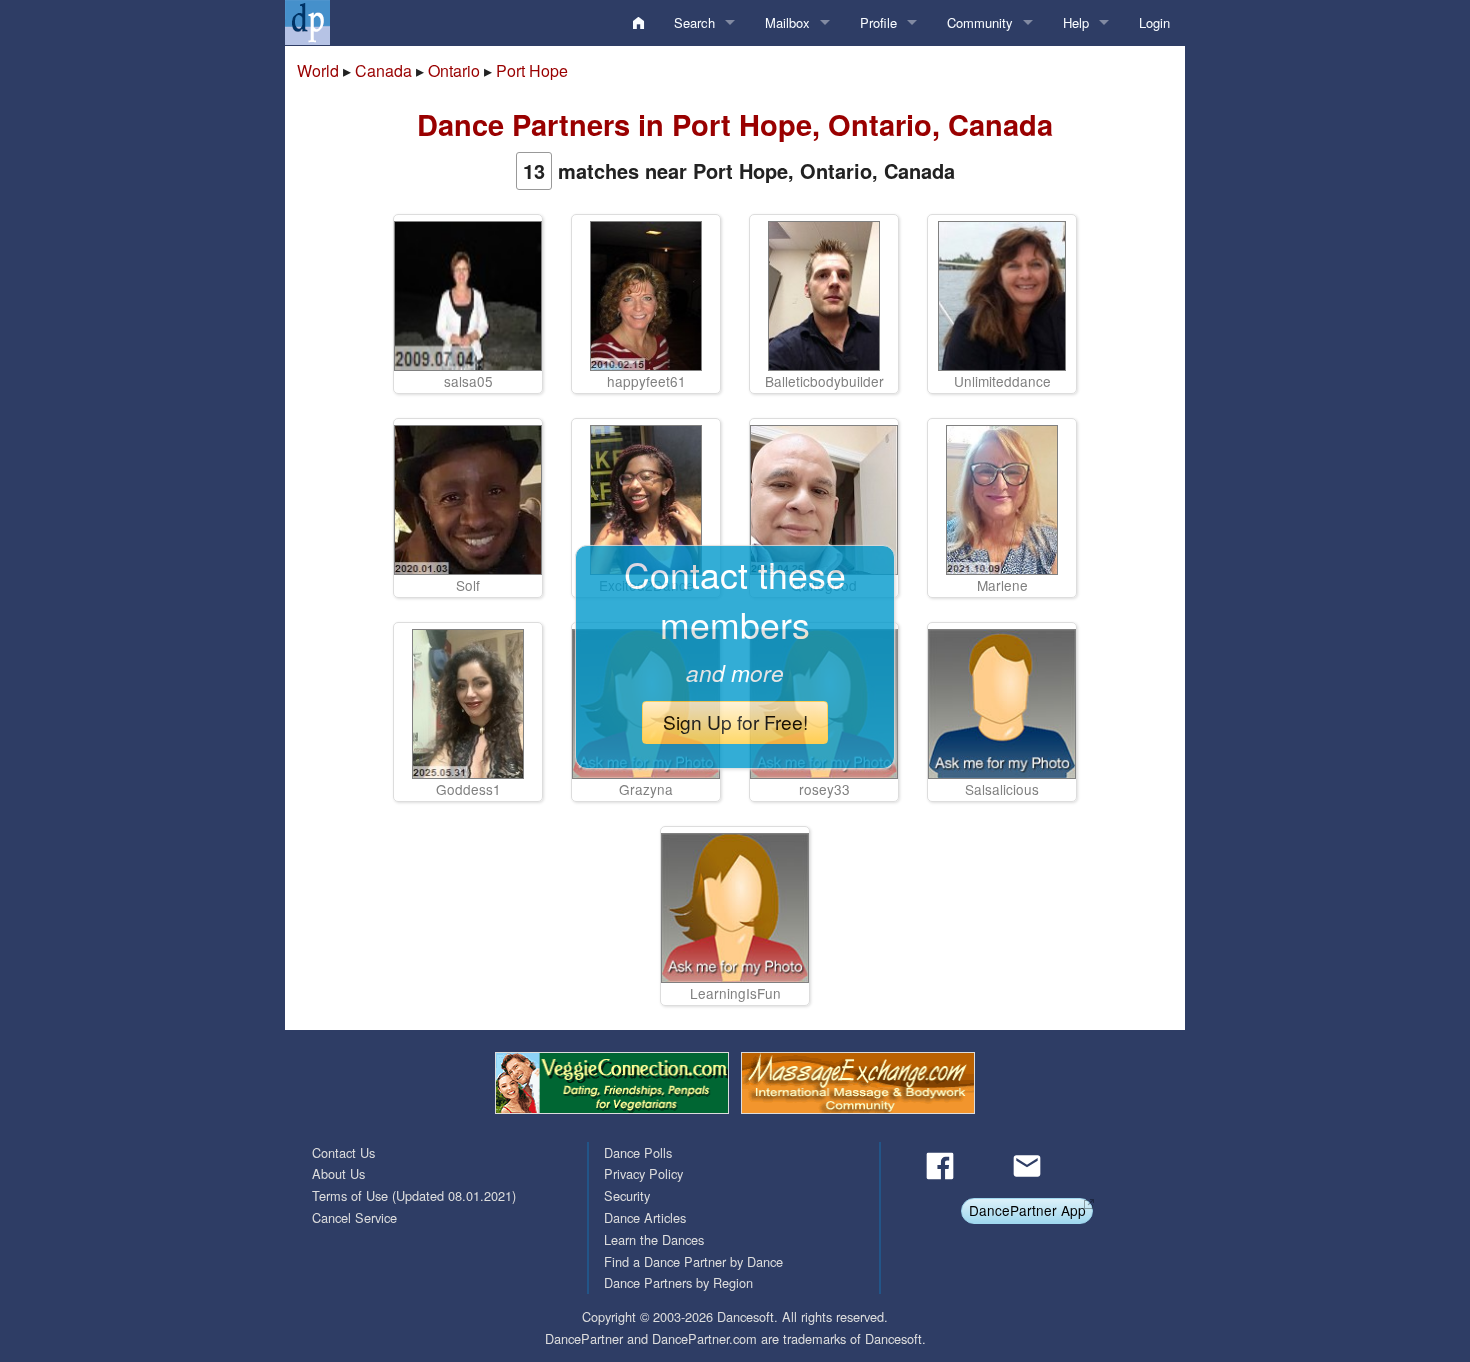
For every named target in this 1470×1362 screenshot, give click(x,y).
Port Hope (532, 70)
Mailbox (787, 22)
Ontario (454, 70)
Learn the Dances (654, 1239)
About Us (338, 1173)
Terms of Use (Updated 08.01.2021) (414, 1195)
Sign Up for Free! (735, 721)
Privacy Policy (643, 1173)
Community (980, 22)
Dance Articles (645, 1217)
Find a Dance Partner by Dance (693, 1261)
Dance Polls (638, 1152)
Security (627, 1195)
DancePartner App (1027, 1210)
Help (1076, 22)
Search (694, 22)
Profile (878, 22)
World (318, 70)
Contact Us (343, 1152)
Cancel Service (354, 1217)
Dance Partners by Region (678, 1282)
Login (1154, 22)
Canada (383, 70)
